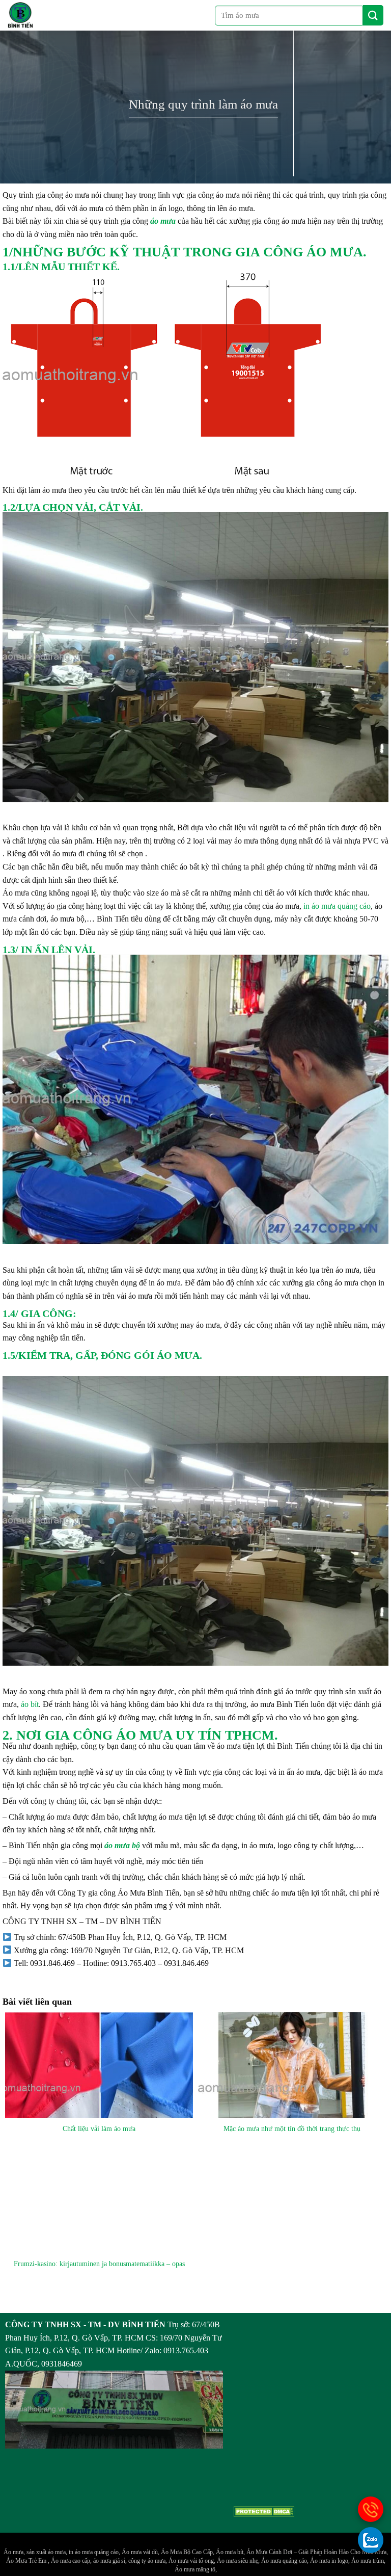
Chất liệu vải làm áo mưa (99, 2128)
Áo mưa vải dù (140, 2552)
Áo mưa (13, 2552)
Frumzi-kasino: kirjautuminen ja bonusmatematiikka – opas (99, 2264)
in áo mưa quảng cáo (337, 906)
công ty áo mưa (147, 2561)
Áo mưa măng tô (195, 2569)
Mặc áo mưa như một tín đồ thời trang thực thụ (292, 2128)
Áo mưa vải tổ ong (191, 2561)
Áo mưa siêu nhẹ (238, 2561)
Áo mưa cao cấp (71, 2561)
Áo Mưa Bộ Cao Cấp (187, 2552)
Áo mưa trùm (368, 2561)
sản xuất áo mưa (46, 2552)
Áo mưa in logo (329, 2561)
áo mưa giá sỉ (109, 2561)
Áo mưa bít (230, 2552)
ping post (17, 2304)
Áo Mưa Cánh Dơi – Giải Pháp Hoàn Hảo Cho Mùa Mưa (316, 2552)
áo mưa (163, 221)
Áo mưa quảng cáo (284, 2561)
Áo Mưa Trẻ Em (27, 2561)
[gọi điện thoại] (371, 2509)
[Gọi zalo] (371, 2540)
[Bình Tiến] (20, 15)
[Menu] (55, 15)
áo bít (29, 1704)
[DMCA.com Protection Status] (264, 2511)
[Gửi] (373, 15)
